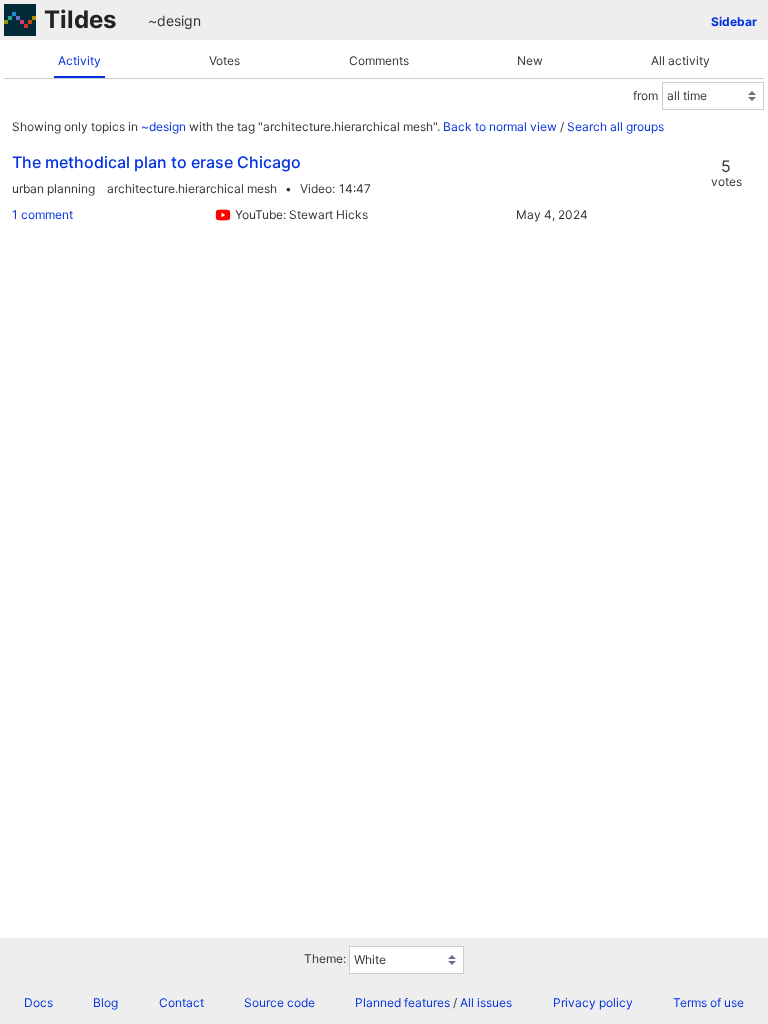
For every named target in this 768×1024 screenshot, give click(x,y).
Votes (224, 60)
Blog (105, 1002)
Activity (79, 60)
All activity (680, 60)
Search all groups (615, 126)
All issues (486, 1002)
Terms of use (708, 1002)
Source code (279, 1002)
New (530, 60)
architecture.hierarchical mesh (192, 188)
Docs (38, 1002)
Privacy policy (593, 1002)
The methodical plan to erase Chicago (156, 162)
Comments (379, 60)
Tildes (80, 19)
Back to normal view (500, 126)
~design (174, 20)
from (645, 95)
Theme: (325, 958)
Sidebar (734, 21)
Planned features (402, 1002)
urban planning (53, 188)
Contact (181, 1002)
